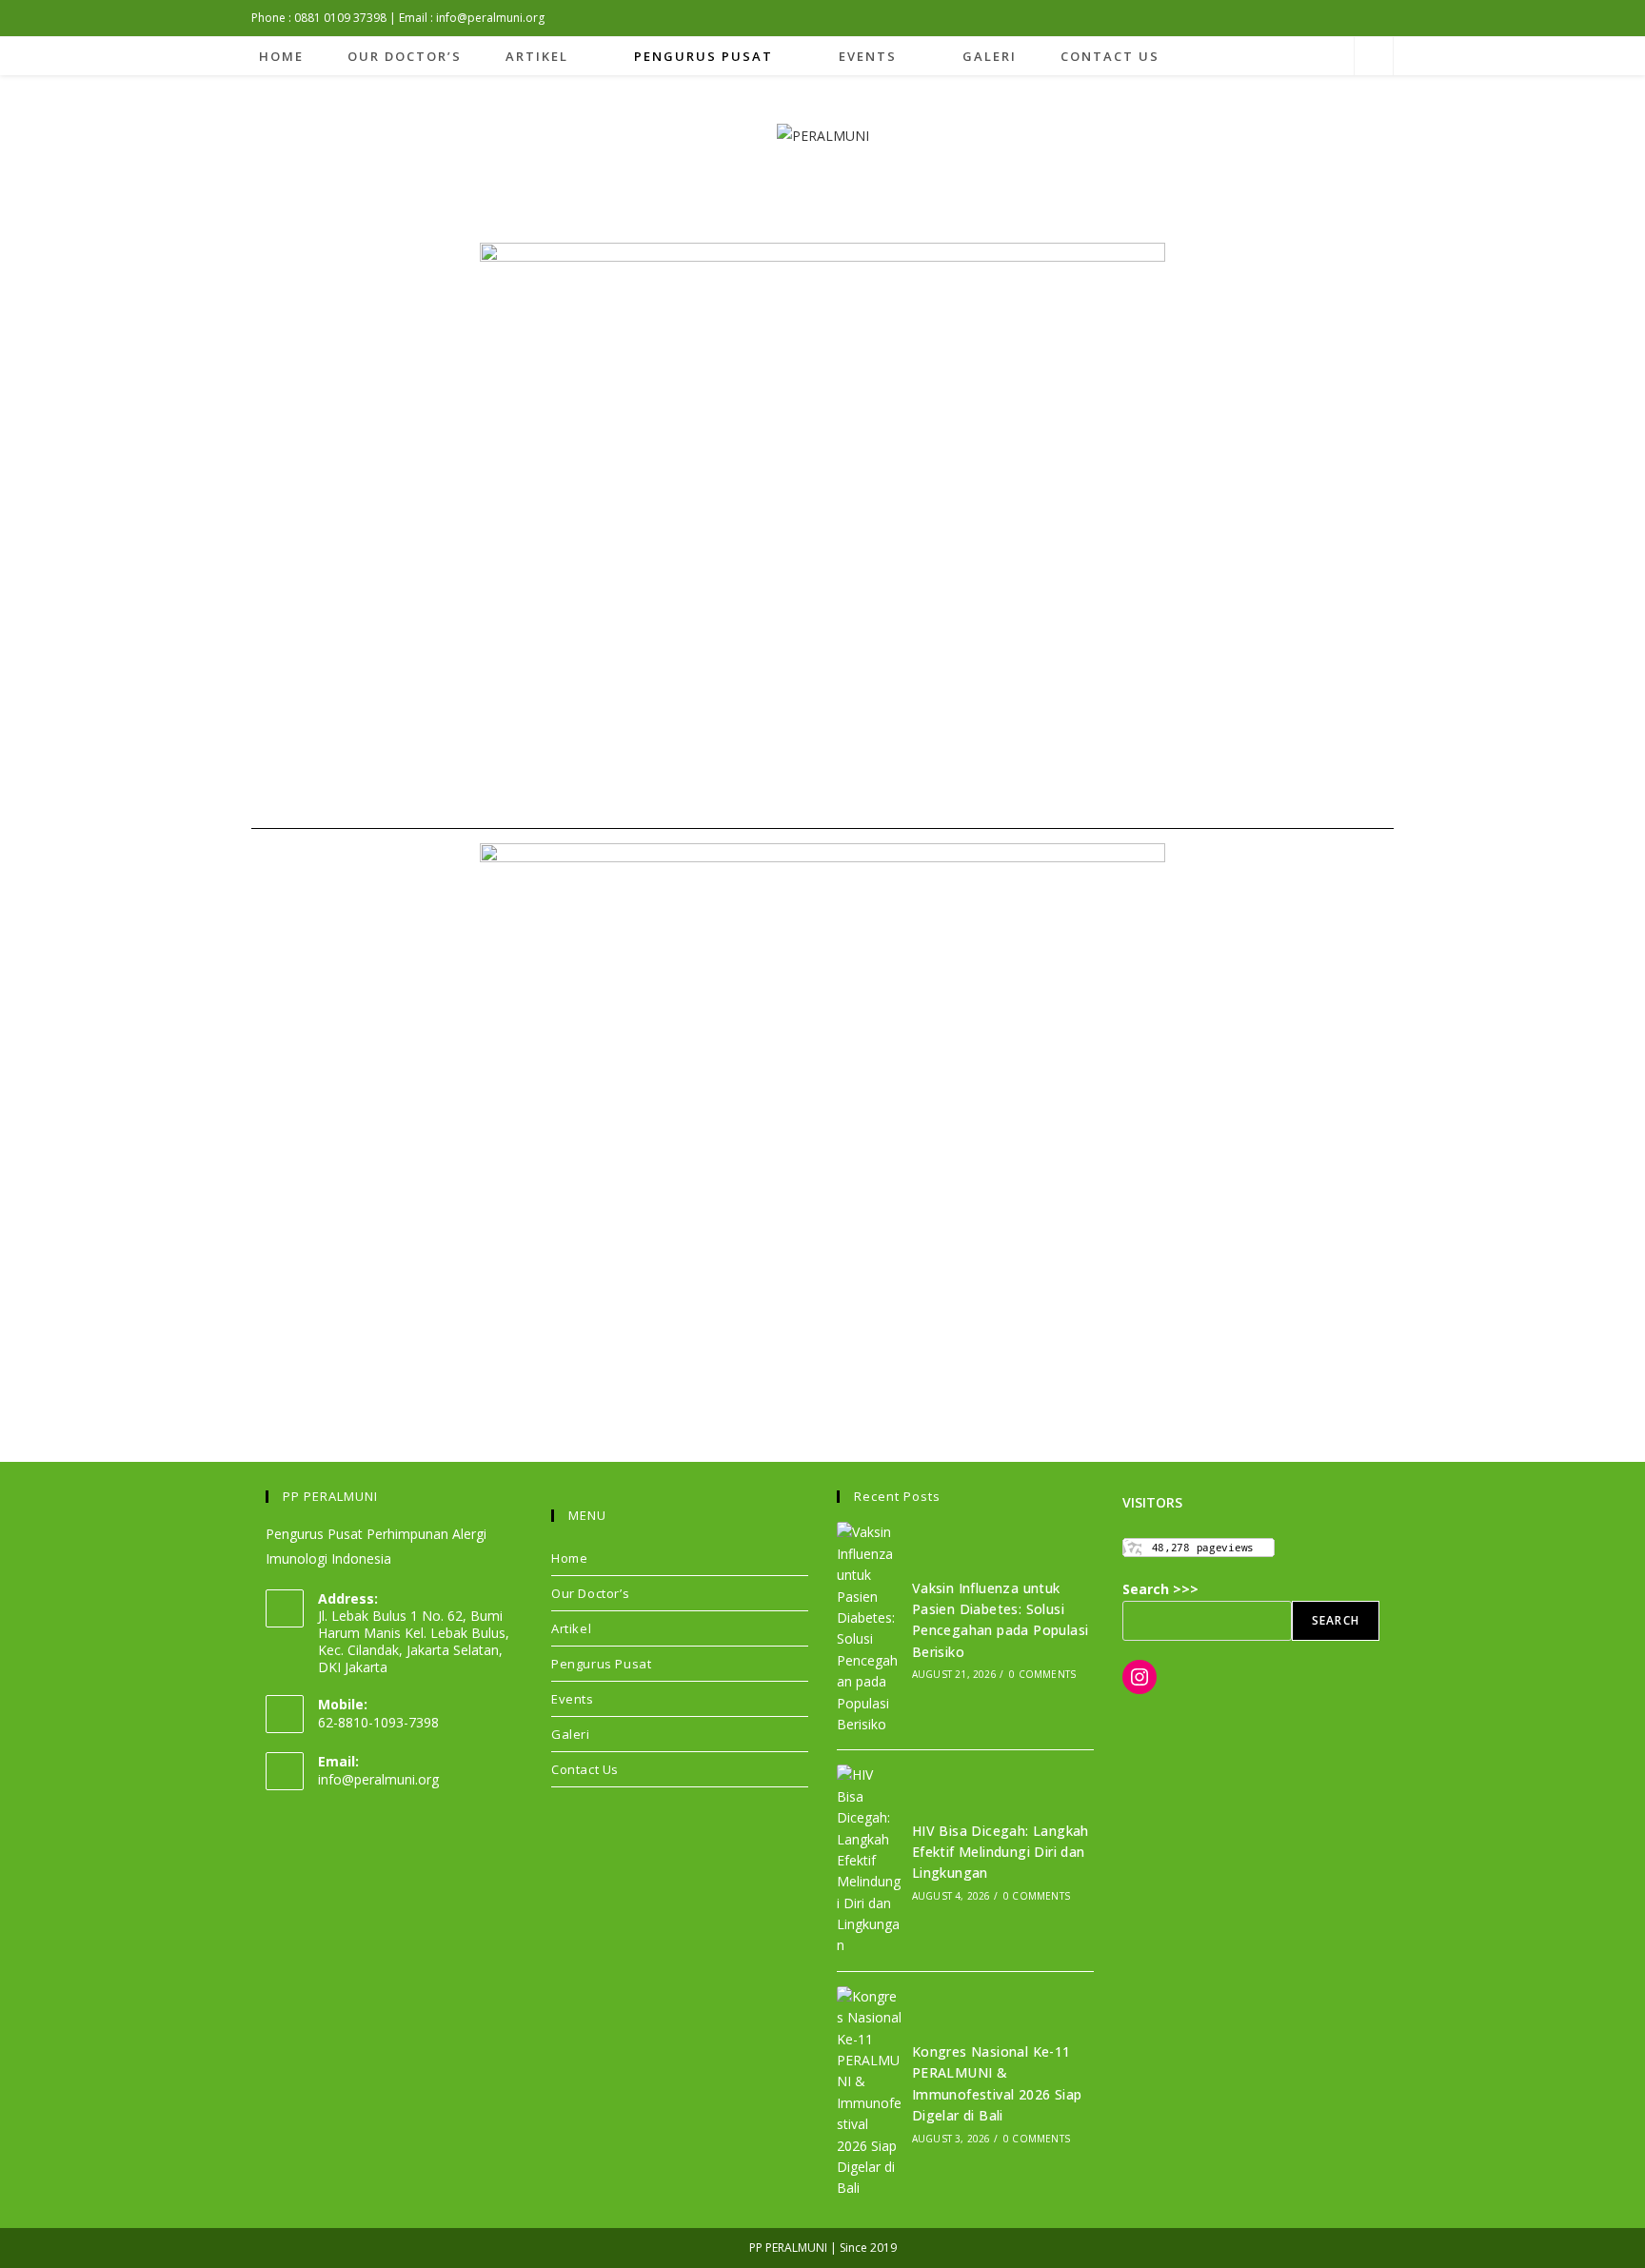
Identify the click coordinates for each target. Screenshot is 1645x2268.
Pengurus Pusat (601, 1664)
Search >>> (1160, 1589)
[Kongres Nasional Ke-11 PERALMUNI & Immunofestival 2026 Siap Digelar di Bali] (869, 2093)
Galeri (571, 1734)
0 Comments (1042, 1674)
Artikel (571, 1628)
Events (573, 1699)
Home (569, 1558)
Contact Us (585, 1769)
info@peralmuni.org (378, 1779)
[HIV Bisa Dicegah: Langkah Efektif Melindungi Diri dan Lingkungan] (869, 1861)
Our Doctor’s (590, 1593)
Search (1336, 1620)
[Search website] (1374, 57)
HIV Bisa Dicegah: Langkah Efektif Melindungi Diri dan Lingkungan (1001, 1852)
